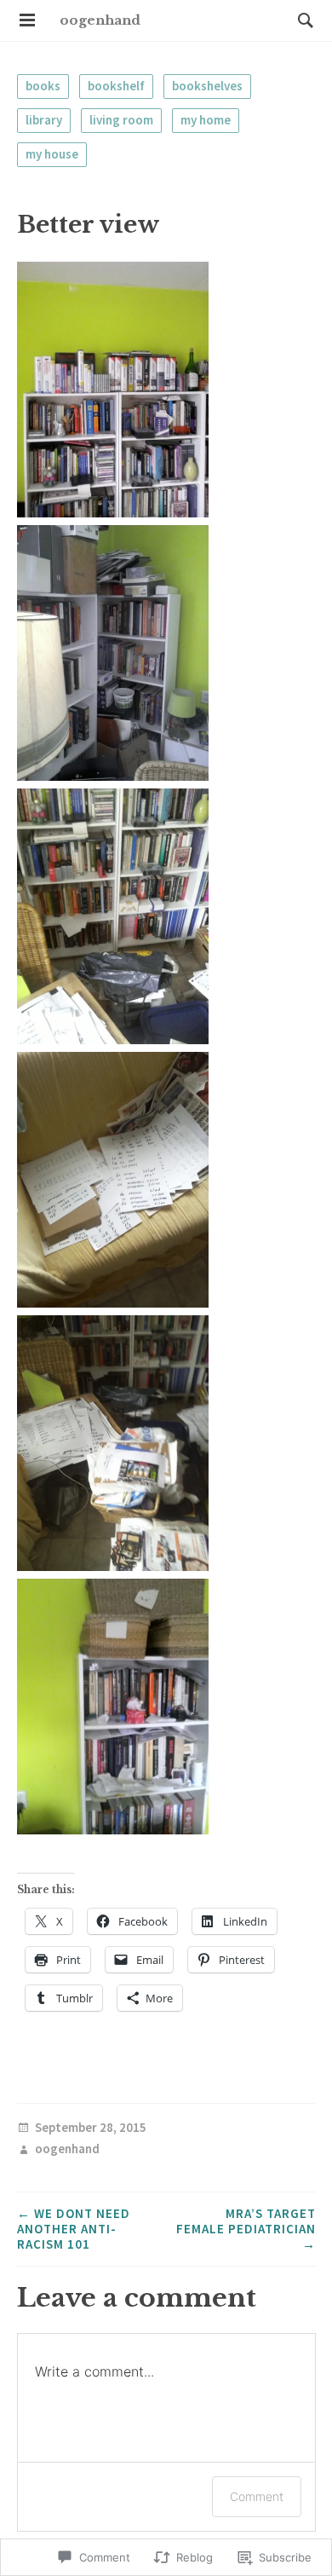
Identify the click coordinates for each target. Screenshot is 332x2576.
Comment (257, 2496)
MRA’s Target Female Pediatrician (246, 2229)
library (44, 120)
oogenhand (100, 20)
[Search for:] (301, 20)
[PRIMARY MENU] (27, 20)
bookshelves (207, 86)
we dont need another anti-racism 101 (74, 2229)
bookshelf (116, 86)
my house (52, 154)
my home (206, 120)
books (43, 86)
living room (121, 120)
